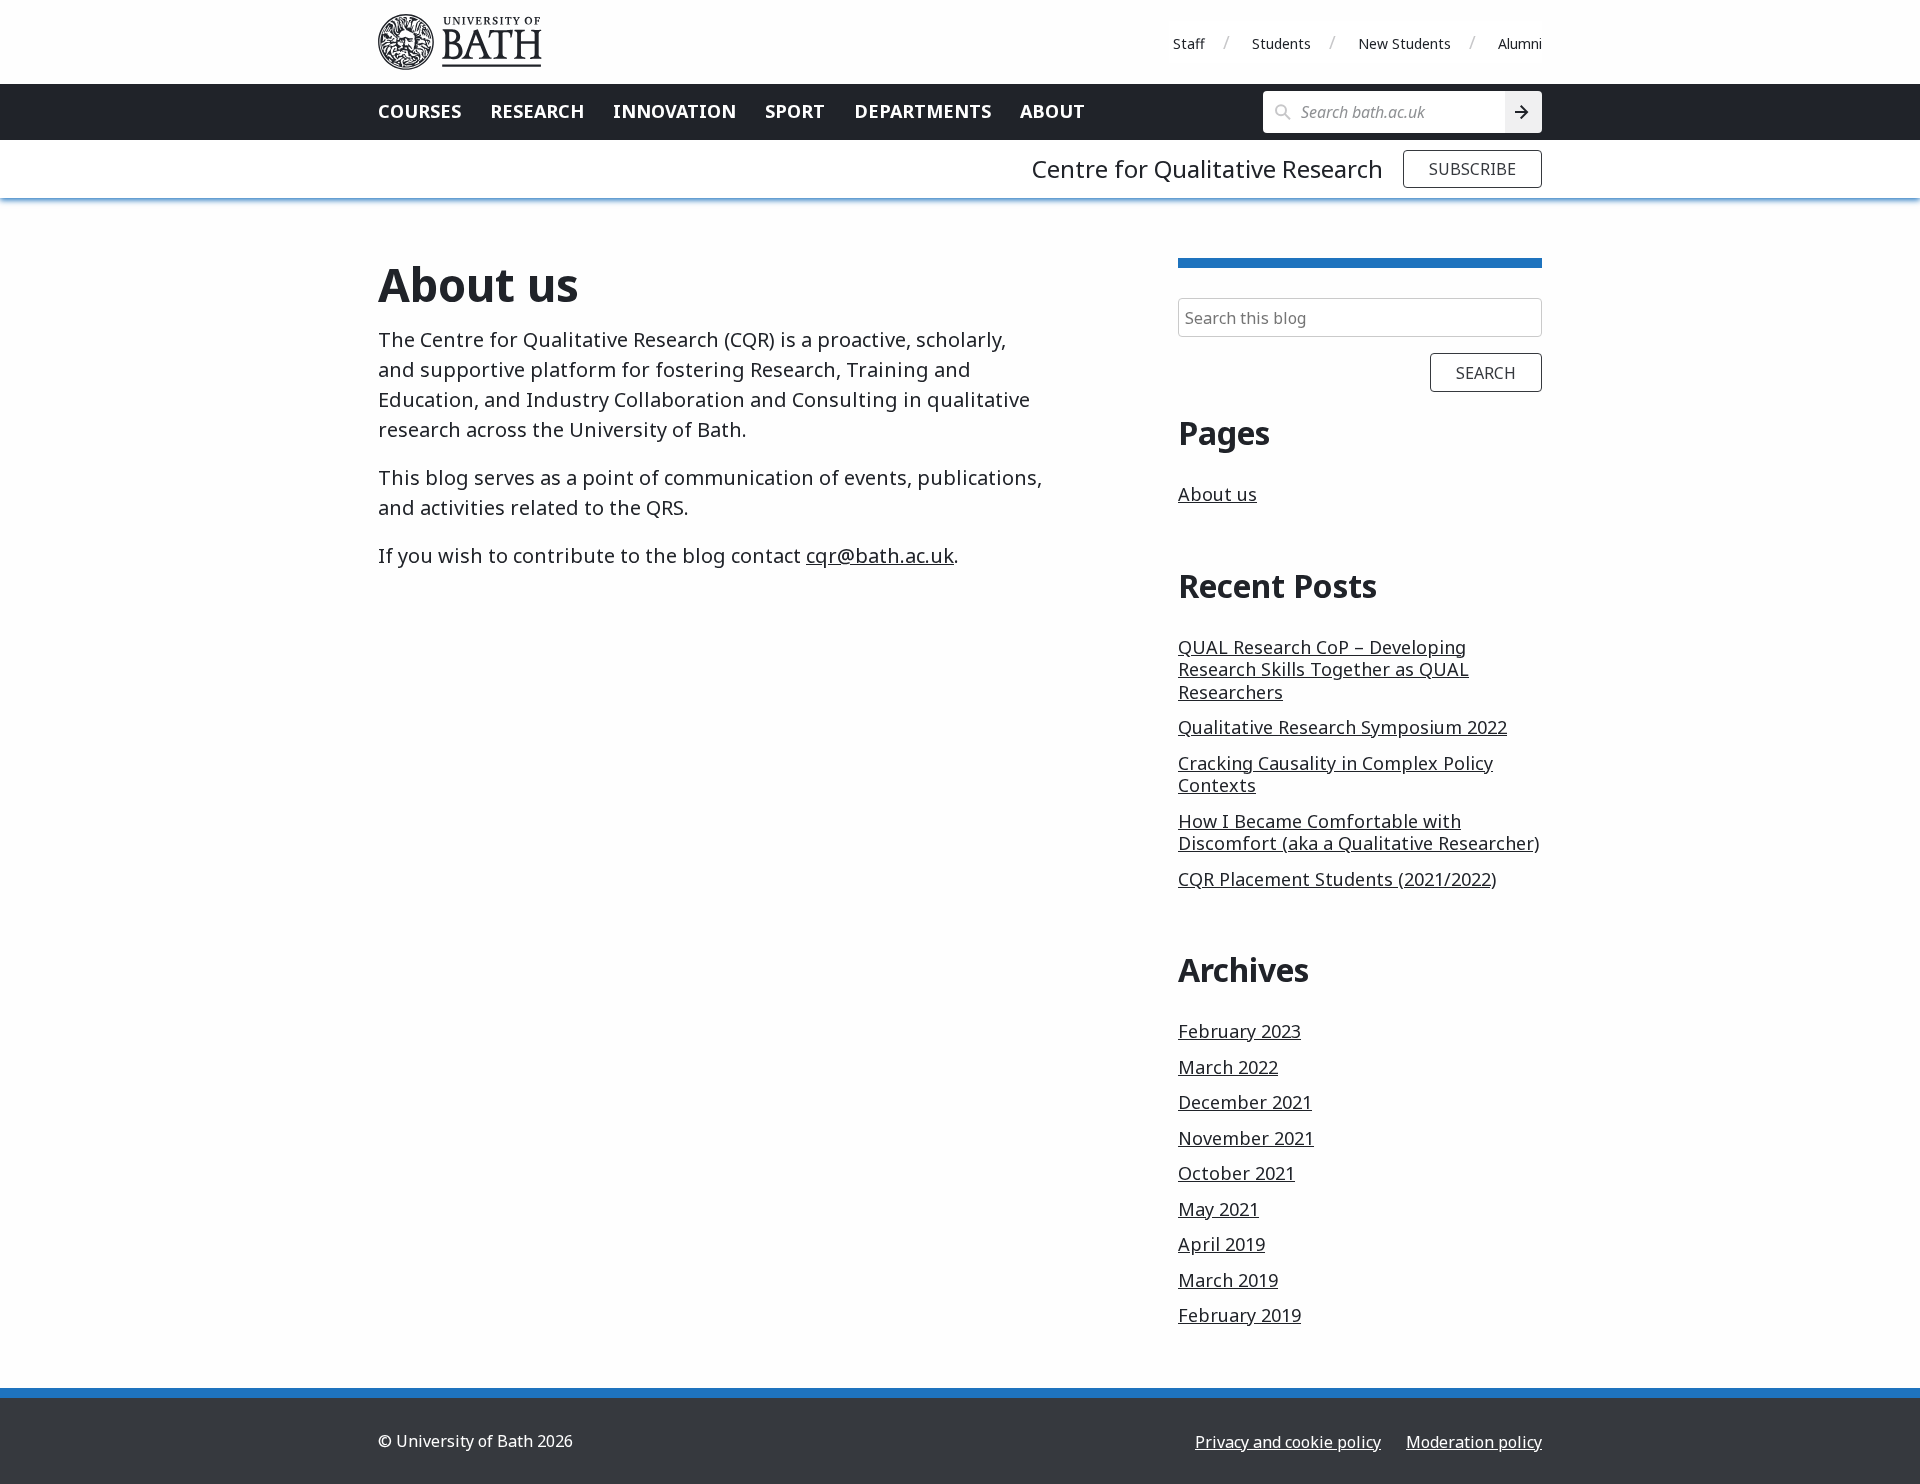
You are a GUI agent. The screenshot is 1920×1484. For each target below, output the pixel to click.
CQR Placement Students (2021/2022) (1337, 879)
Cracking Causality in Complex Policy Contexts (1335, 774)
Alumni (1520, 43)
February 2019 (1239, 1315)
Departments (922, 111)
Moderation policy (1474, 1442)
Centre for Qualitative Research (1207, 168)
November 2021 (1246, 1138)
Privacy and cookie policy (1288, 1442)
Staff (1189, 43)
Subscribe (1472, 169)
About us (1217, 494)
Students (1281, 43)
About (1052, 111)
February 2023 (1239, 1031)
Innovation (674, 111)
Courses (419, 111)
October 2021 (1236, 1173)
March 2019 (1228, 1280)
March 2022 (1228, 1067)
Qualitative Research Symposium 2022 (1342, 727)
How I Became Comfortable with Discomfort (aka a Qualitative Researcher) (1358, 832)
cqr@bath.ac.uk (880, 555)
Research (537, 111)
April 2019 (1221, 1244)
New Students (1404, 43)
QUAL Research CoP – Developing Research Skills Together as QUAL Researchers (1323, 669)
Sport (795, 111)
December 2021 (1245, 1102)
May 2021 (1218, 1209)
